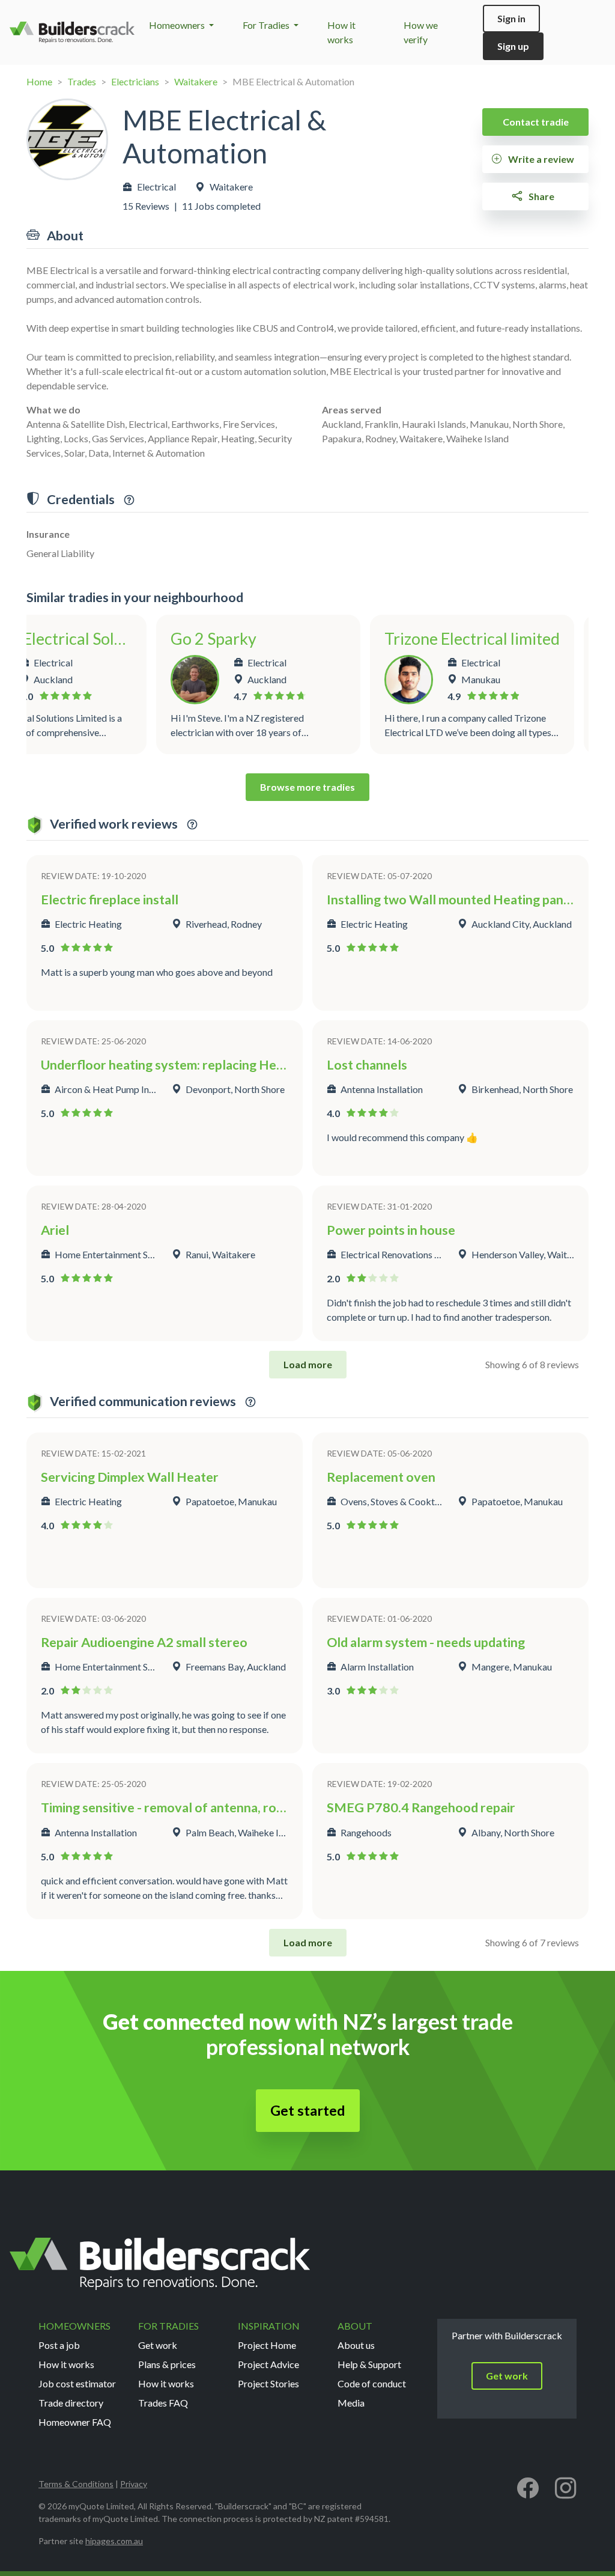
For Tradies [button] (267, 25)
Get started (308, 2110)
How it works (66, 2364)
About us (356, 2345)
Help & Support (369, 2364)
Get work (158, 2345)
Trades (82, 81)
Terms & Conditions (76, 2484)
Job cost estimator (77, 2383)
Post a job (59, 2345)
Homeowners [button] (178, 25)
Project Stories (268, 2383)
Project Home (267, 2345)
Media (351, 2403)
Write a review (540, 159)
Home (39, 81)
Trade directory (71, 2403)
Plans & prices (167, 2364)
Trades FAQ (163, 2403)
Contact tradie (536, 122)
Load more (308, 1364)
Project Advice (268, 2364)
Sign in (511, 18)
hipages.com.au (114, 2541)
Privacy (134, 2484)
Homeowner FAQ (75, 2422)
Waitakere (196, 81)
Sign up (513, 46)
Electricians (135, 81)
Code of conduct (372, 2383)
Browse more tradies (307, 787)
